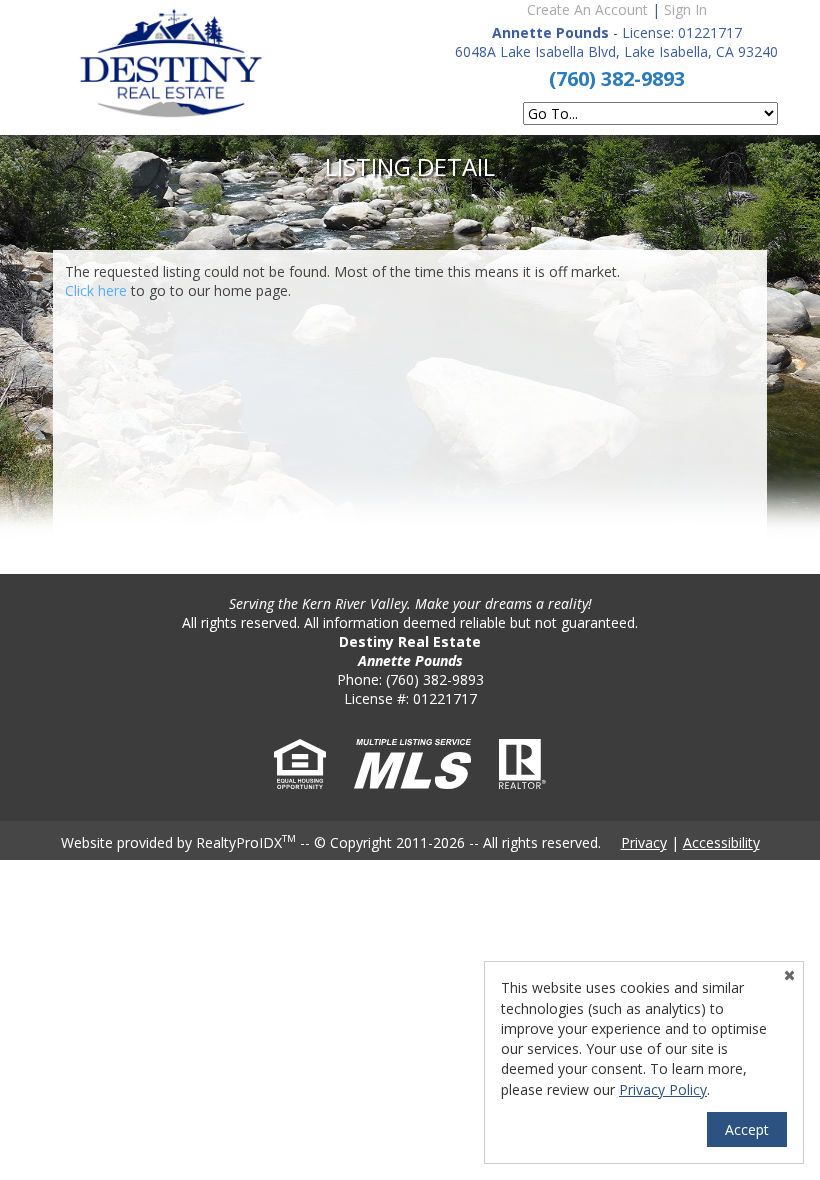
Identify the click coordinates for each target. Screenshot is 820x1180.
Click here (96, 290)
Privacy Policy (663, 1089)
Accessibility (721, 842)
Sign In (685, 9)
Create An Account (587, 9)
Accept (747, 1129)
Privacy (644, 842)
